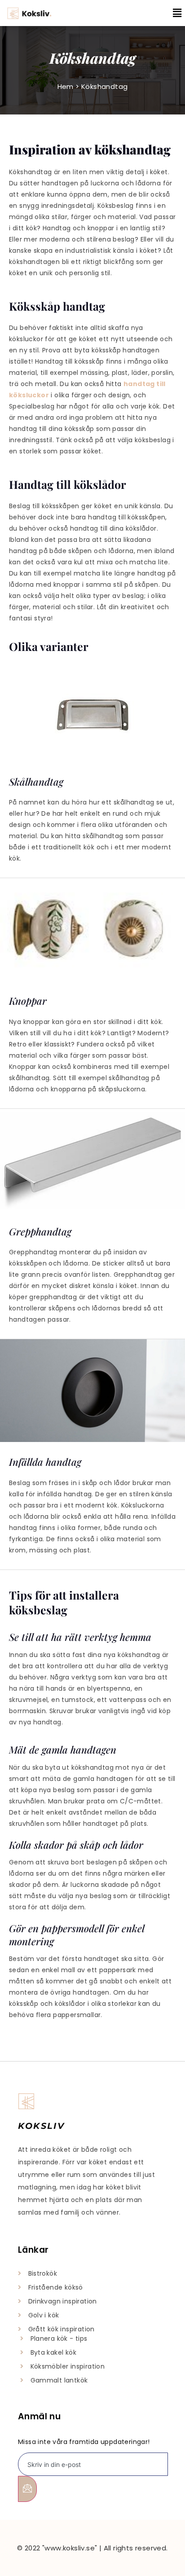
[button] (171, 13)
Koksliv (41, 2126)
